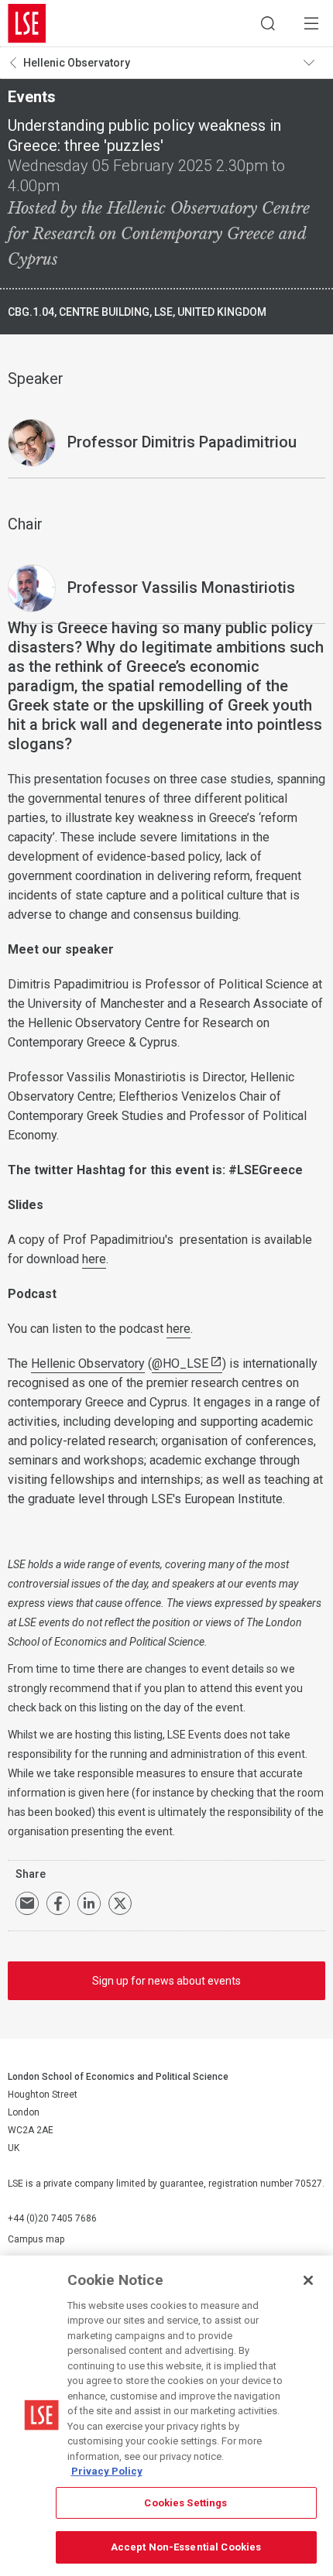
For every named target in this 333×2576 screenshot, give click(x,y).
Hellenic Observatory (77, 63)
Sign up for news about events (166, 1981)
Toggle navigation (314, 63)
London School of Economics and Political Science (27, 23)
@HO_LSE (180, 1363)
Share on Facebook (58, 1903)
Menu (311, 23)
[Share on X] (120, 1903)
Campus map (36, 2239)
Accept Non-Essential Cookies (186, 2547)
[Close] (308, 2280)
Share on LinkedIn (89, 1903)
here (94, 1259)
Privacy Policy (107, 2471)
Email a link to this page (27, 1903)
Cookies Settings (185, 2503)
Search (268, 23)
